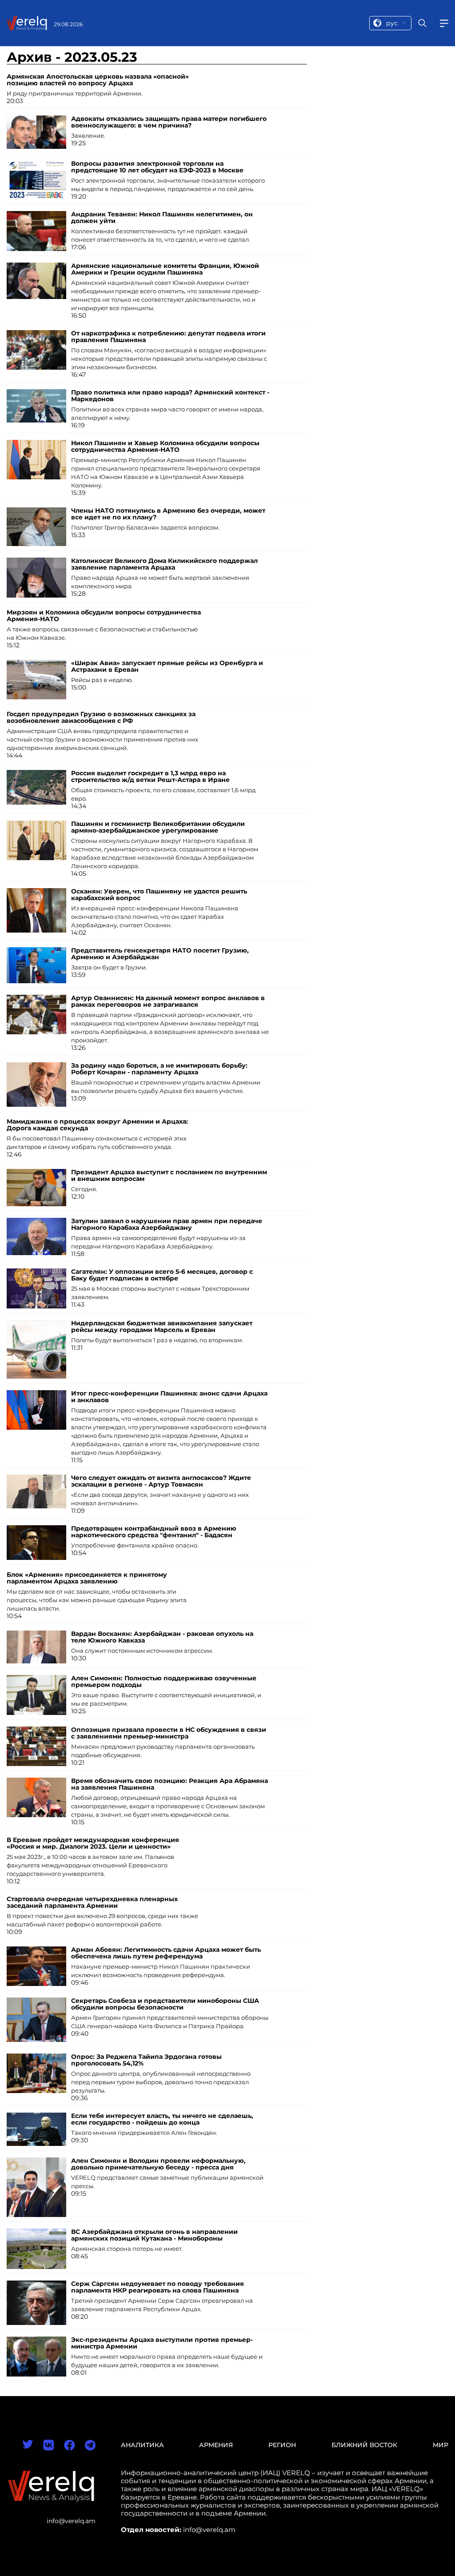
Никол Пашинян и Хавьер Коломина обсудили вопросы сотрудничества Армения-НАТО (165, 446)
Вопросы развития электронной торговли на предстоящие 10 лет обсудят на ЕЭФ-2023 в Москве (157, 167)
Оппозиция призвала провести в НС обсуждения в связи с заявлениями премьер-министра (169, 1733)
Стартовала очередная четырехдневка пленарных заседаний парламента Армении (92, 1902)
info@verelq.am (71, 2521)
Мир (441, 2445)
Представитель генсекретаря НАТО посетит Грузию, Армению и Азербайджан (160, 954)
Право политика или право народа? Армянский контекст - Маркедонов (170, 396)
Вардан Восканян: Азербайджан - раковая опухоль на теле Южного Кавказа (162, 1637)
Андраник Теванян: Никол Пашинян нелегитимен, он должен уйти (162, 217)
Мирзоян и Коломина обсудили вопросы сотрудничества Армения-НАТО (104, 616)
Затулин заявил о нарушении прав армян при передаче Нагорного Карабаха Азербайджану (167, 1224)
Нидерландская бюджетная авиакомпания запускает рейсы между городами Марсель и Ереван (162, 1326)
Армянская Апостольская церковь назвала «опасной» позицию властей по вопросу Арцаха (98, 80)
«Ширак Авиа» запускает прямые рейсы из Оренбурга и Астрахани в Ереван (167, 666)
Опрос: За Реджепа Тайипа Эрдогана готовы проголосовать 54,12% (146, 2060)
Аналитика (142, 2445)
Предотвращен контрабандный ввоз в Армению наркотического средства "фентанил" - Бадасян (154, 1532)
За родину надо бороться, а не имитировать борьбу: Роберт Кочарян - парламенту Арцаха (159, 1069)
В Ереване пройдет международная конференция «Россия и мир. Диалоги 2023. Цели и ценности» (93, 1843)
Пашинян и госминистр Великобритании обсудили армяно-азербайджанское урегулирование (158, 827)
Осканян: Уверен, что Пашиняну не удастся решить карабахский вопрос (159, 895)
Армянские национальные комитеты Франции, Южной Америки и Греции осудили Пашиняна (165, 269)
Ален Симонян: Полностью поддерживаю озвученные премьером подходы (164, 1681)
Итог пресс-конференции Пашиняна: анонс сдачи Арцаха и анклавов (169, 1397)
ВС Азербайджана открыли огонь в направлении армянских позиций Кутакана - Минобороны (154, 2235)
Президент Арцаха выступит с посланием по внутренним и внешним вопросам (169, 1175)
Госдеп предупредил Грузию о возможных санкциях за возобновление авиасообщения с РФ (101, 717)
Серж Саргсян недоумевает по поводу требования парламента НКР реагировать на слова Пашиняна (158, 2287)
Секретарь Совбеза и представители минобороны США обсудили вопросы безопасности (165, 2004)
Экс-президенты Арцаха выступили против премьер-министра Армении (162, 2343)
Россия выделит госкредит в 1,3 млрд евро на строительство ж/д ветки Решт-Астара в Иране (150, 776)
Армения (216, 2445)
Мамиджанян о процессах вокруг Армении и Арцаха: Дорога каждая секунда (97, 1125)
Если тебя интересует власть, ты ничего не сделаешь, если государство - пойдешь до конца (162, 2119)
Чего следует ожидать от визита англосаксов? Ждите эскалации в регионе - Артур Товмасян (161, 1481)
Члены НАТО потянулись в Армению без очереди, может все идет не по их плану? (168, 514)
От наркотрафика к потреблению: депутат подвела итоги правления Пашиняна (168, 337)
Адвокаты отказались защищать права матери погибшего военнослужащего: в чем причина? (169, 122)
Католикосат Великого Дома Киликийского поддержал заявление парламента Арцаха (164, 564)
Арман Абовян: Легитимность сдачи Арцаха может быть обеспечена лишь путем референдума (166, 1953)
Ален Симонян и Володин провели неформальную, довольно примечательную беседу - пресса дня (158, 2164)
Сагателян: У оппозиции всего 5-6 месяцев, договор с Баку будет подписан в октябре (162, 1275)
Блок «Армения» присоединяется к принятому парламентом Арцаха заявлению (87, 1578)
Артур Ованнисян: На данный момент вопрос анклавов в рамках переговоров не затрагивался (168, 1001)
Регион (282, 2445)
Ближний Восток (364, 2445)
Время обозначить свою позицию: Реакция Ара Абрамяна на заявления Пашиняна (170, 1784)
